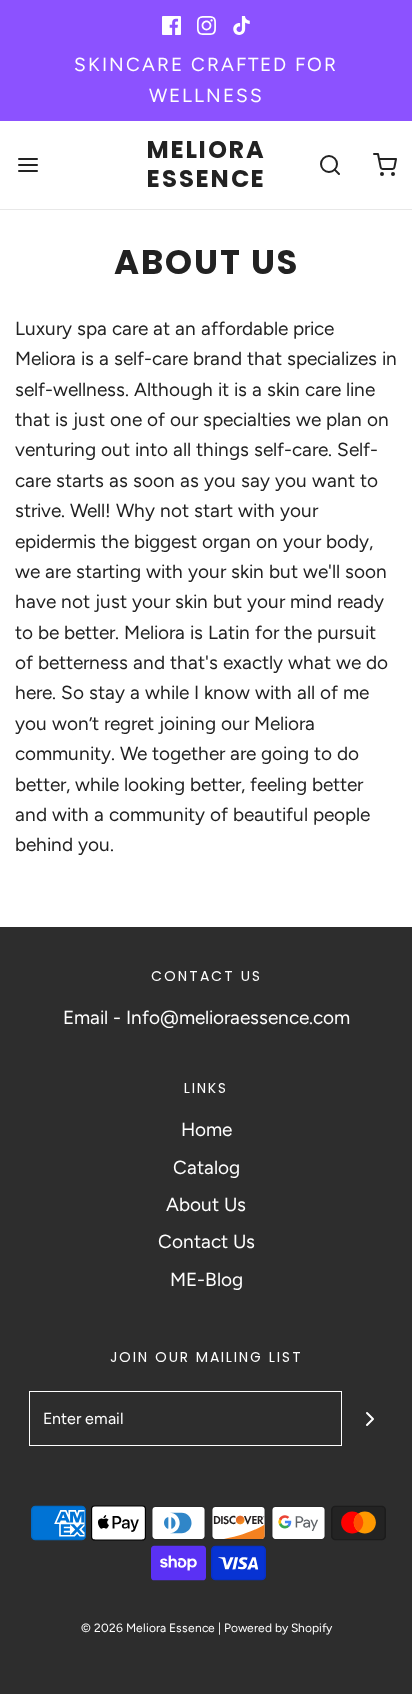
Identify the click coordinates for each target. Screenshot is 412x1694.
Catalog (206, 1167)
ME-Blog (206, 1279)
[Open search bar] (329, 164)
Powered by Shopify (278, 1628)
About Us (206, 1204)
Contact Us (206, 1241)
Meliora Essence (206, 165)
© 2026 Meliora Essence (148, 1628)
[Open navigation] (27, 164)
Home (206, 1129)
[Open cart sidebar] (384, 164)
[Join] (369, 1418)
